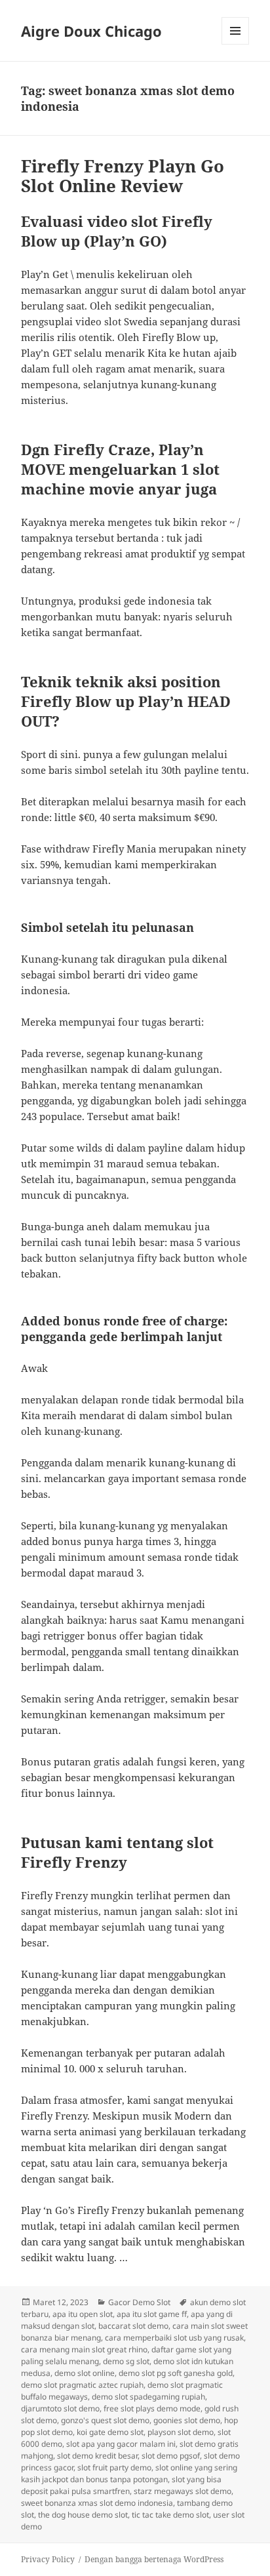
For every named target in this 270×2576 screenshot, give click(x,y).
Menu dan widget (236, 44)
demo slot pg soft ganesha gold (176, 2373)
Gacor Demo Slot (139, 2302)
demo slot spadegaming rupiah (148, 2397)
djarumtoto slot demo (60, 2408)
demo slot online (85, 2373)
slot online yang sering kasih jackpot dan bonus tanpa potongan (129, 2473)
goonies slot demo (187, 2420)
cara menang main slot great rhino (84, 2349)
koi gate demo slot (110, 2432)
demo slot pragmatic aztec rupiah (82, 2385)
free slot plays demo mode (152, 2408)
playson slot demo (181, 2432)
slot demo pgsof (171, 2456)
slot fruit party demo (114, 2467)
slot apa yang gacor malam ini (121, 2444)
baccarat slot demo (133, 2326)
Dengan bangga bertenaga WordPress (154, 2559)
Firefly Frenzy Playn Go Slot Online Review (123, 176)
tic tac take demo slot (170, 2515)
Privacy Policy (48, 2559)
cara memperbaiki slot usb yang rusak (174, 2338)
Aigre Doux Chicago (91, 31)
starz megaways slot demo (183, 2491)
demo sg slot (126, 2361)
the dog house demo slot (83, 2515)
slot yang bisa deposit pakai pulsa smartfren (121, 2485)
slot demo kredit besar (97, 2456)
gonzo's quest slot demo (105, 2420)
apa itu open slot (83, 2314)
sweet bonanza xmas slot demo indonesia (97, 2503)
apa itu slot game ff (152, 2314)
